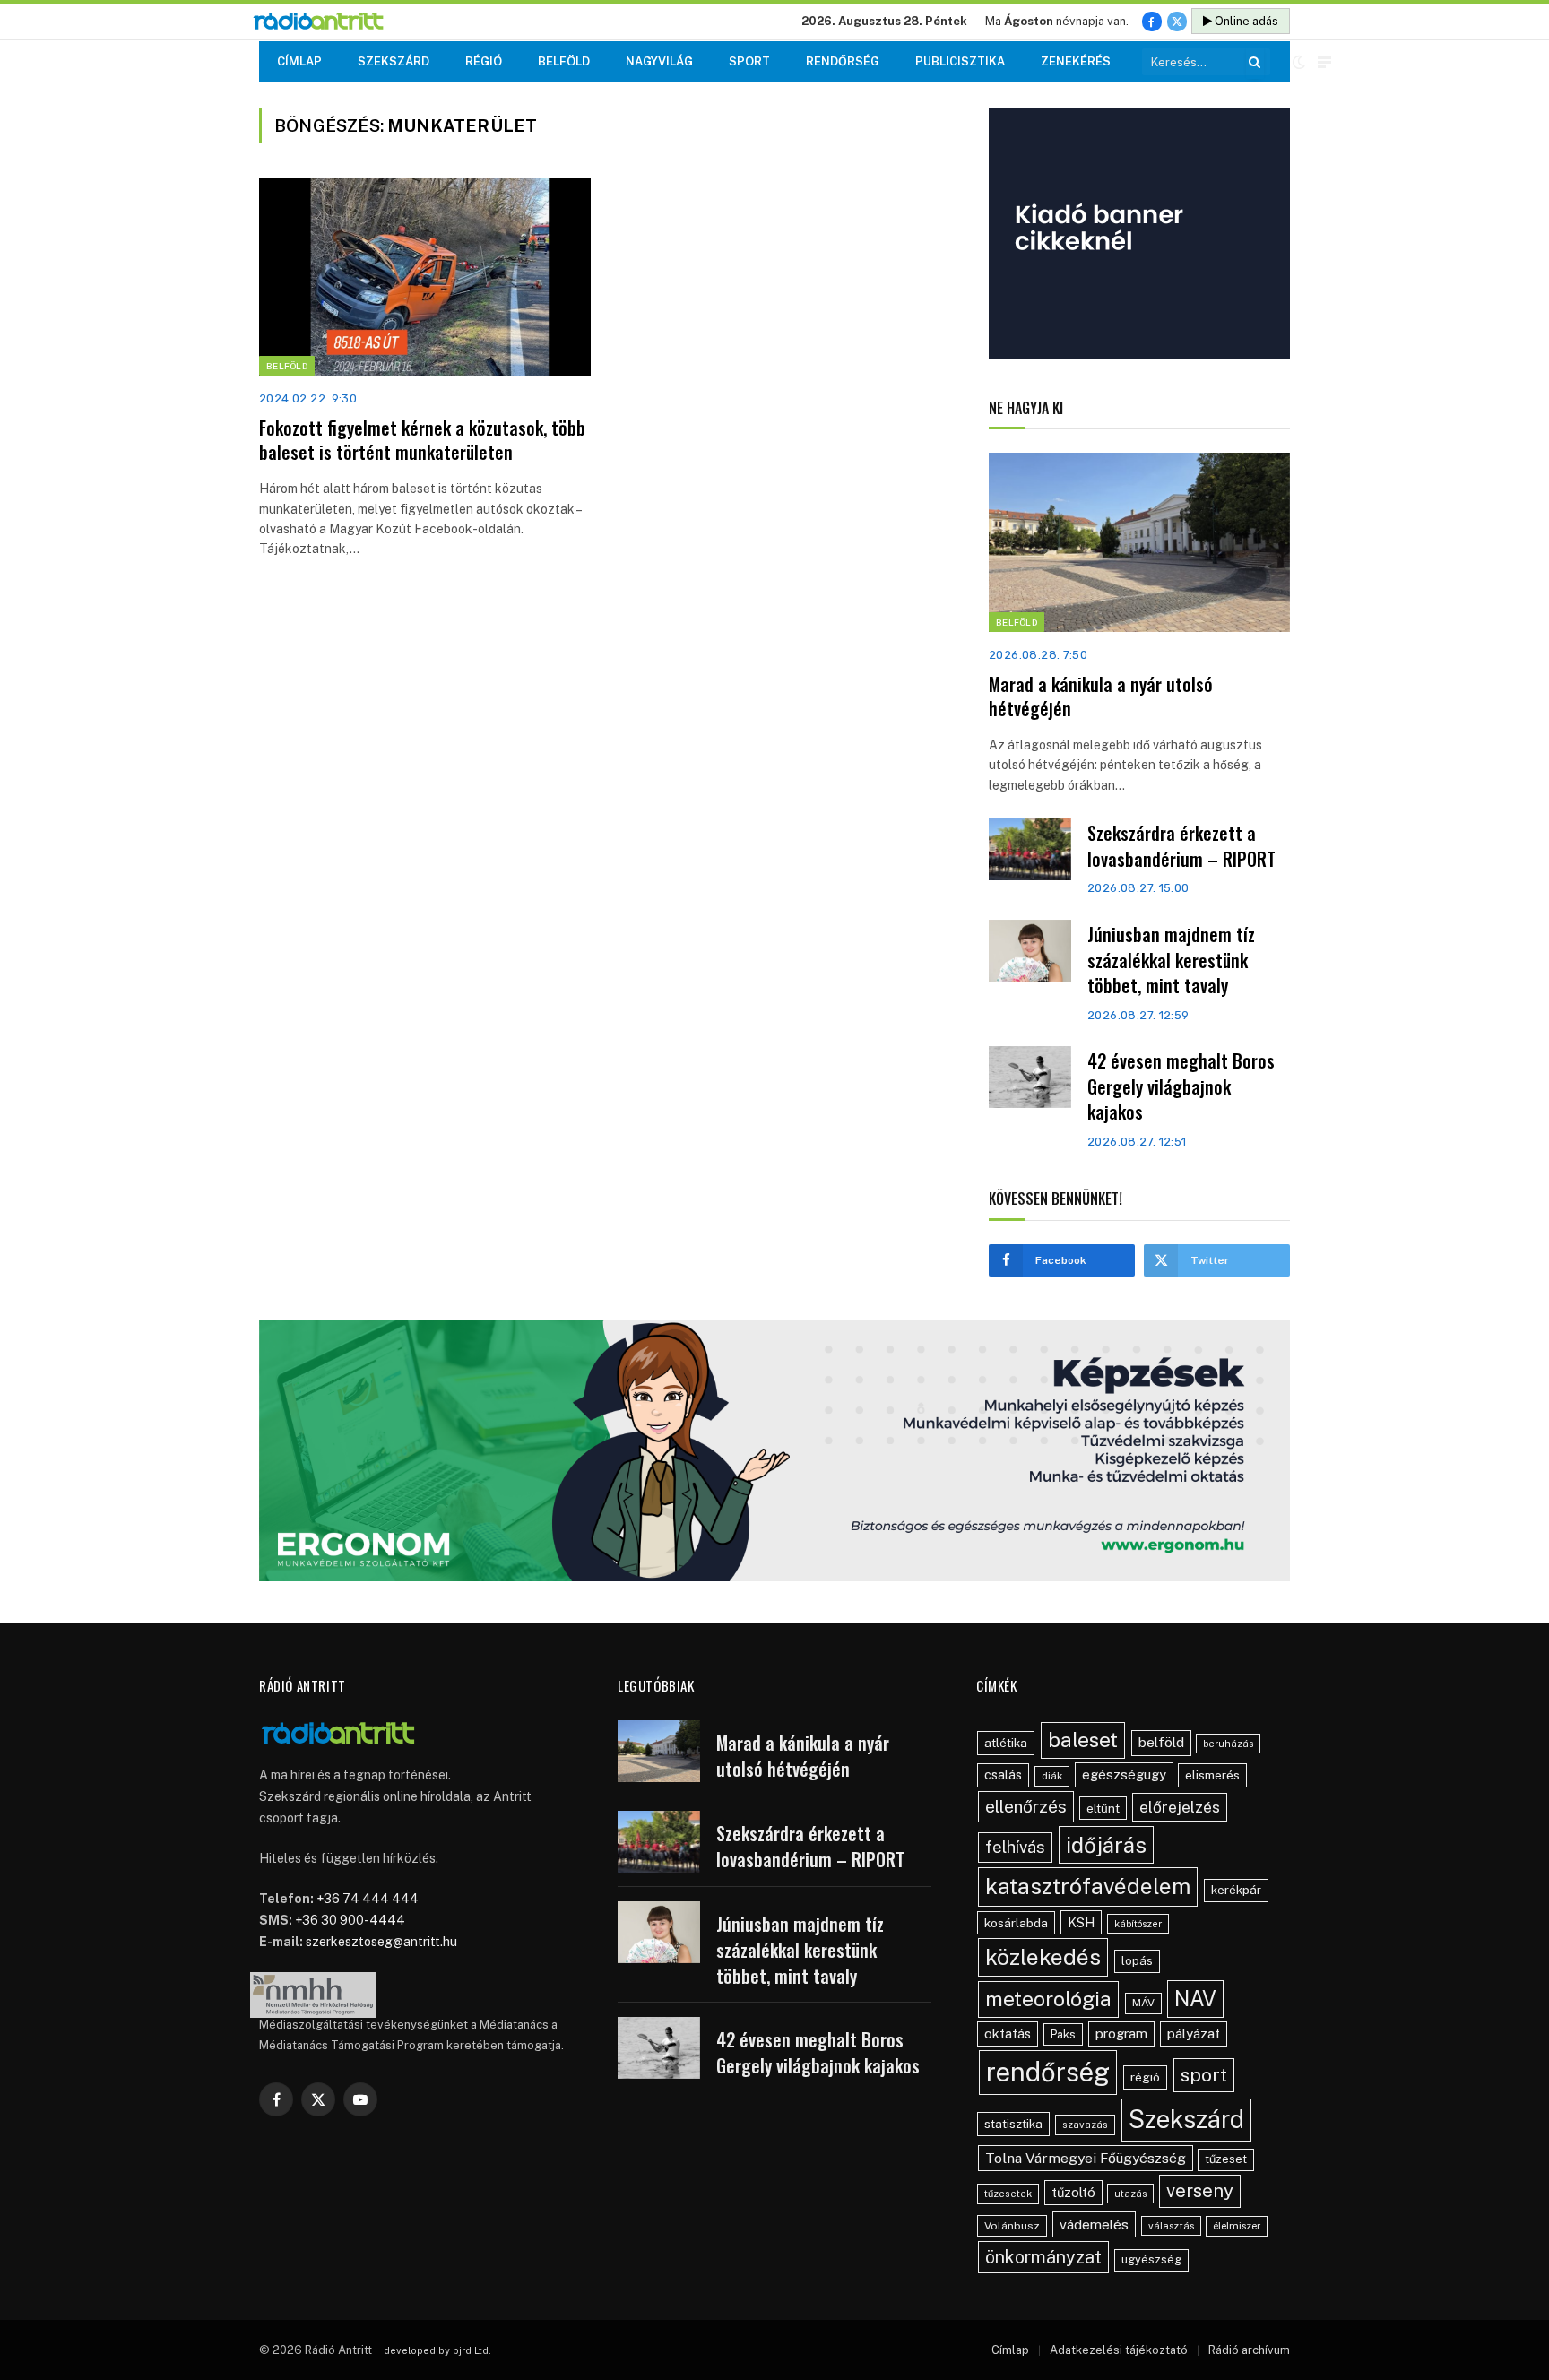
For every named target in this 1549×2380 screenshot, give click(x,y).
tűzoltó (1073, 2192)
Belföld (564, 61)
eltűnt (1103, 1808)
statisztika (1013, 2124)
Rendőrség (843, 61)
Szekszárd (394, 61)
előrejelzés (1180, 1807)
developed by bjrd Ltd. (437, 2350)
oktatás (1008, 2034)
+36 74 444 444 (368, 1899)
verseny (1200, 2191)
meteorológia (1048, 1999)
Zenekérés (1076, 61)
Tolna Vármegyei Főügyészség (1086, 2158)
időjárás (1106, 1845)
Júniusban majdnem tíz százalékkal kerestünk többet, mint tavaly (1171, 960)
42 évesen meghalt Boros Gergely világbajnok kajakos (1181, 1086)
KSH (1081, 1922)
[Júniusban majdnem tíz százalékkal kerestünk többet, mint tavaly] (1030, 951)
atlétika (1006, 1743)
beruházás (1228, 1744)
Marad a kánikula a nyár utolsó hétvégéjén (1101, 697)
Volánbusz (1012, 2226)
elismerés (1212, 1775)
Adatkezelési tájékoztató (1119, 2350)
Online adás (1245, 21)
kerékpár (1236, 1890)
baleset (1083, 1740)
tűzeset (1226, 2159)
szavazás (1085, 2125)
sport (1204, 2075)
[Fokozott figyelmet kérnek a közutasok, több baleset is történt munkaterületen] (425, 277)
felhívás (1015, 1847)
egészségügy (1124, 1774)
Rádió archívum (1249, 2350)
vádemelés (1094, 2224)
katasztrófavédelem (1088, 1886)
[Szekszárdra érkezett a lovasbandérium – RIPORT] (1030, 849)
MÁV (1143, 2003)
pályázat (1194, 2034)
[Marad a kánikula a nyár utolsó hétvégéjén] (1139, 542)
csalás (1003, 1775)
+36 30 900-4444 (350, 1920)
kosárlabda (1016, 1923)
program (1121, 2034)
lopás (1137, 1961)
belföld (1161, 1742)
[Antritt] (326, 22)
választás (1171, 2226)
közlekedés (1043, 1957)
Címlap (299, 61)
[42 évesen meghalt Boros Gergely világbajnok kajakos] (1030, 1077)
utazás (1130, 2194)
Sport (749, 61)
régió (1145, 2077)
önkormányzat (1043, 2257)
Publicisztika (960, 61)
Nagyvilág (659, 61)
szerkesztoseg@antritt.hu (381, 1942)
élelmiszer (1237, 2226)
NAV (1195, 1999)
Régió (484, 61)
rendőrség (1048, 2072)
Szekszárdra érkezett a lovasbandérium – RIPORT (1181, 846)
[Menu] (1324, 62)
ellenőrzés (1026, 1806)
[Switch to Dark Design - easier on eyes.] (1299, 62)
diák (1052, 1776)
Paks (1063, 2034)
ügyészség (1151, 2259)
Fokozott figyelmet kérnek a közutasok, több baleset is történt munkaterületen (422, 440)
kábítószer (1138, 1924)
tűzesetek (1008, 2194)
